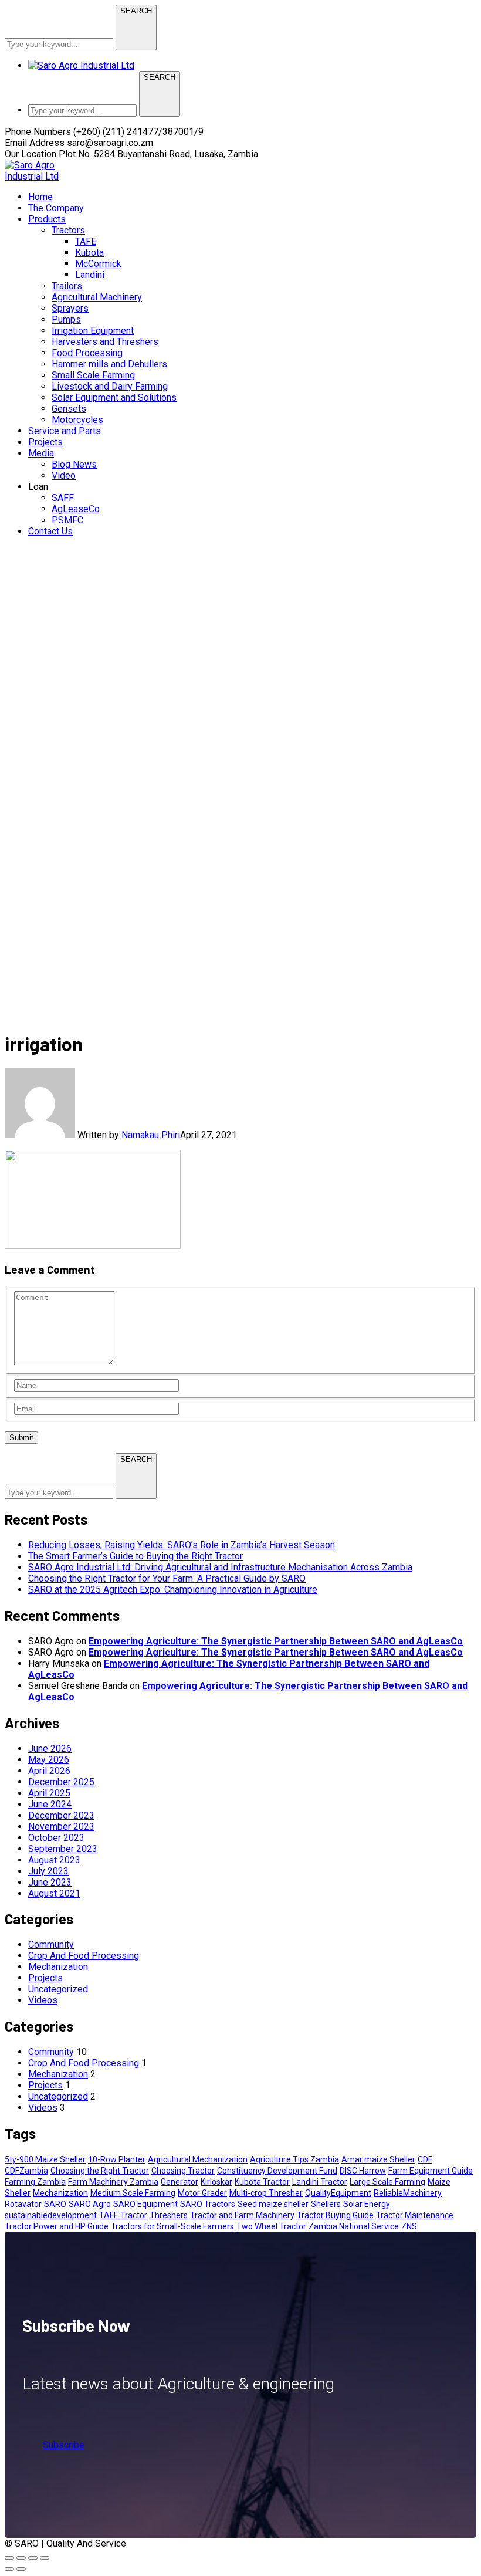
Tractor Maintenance (415, 2215)
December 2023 (61, 1815)
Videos (43, 2000)
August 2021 (54, 1893)
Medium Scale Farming (133, 2193)
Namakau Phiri (151, 1135)
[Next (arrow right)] (21, 2569)
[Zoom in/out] (9, 2558)
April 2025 (49, 1793)
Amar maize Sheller (378, 2159)
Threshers (169, 2215)
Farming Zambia (35, 2182)
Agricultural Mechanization (198, 2159)
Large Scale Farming (387, 2182)
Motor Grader (202, 2193)
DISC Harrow (363, 2171)
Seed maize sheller (273, 2204)
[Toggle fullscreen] (21, 2558)
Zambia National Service (354, 2226)
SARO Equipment (145, 2204)
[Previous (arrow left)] (9, 2569)
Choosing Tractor (183, 2171)
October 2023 (56, 1838)
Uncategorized (58, 1989)
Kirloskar (216, 2182)
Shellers (326, 2204)
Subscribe (64, 2445)
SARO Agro (90, 2204)
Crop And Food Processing (84, 1956)
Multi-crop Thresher (266, 2193)
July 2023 (48, 1871)
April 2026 (49, 1771)
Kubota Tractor (262, 2182)
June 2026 (50, 1749)
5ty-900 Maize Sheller (45, 2159)
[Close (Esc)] (45, 2558)
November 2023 (61, 1827)
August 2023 (54, 1860)
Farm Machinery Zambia (113, 2182)
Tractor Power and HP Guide (57, 2226)
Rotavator (23, 2204)
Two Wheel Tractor (271, 2226)
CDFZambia (26, 2171)
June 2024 (50, 1804)
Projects (45, 1978)
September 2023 (63, 1849)
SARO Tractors (208, 2204)
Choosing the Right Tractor (100, 2171)
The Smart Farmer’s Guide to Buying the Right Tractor (136, 1556)
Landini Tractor (320, 2182)
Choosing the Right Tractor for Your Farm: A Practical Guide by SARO (167, 1578)
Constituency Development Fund (277, 2171)
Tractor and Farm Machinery (242, 2215)
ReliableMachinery (408, 2193)
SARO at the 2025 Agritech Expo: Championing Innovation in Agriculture (173, 1590)
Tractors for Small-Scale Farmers (172, 2226)
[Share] (33, 2558)
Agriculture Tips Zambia (294, 2159)
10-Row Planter (117, 2159)
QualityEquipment (338, 2193)
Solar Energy (367, 2204)
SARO (55, 2204)
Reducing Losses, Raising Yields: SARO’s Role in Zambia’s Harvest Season (182, 1545)
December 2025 (61, 1782)
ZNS (409, 2226)
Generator (179, 2182)
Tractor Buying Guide (335, 2215)
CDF (425, 2159)
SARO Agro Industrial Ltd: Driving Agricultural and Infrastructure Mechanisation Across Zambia (220, 1567)
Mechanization (58, 1967)
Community (51, 1944)
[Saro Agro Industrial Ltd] (46, 176)
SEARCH (136, 11)
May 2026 (49, 1760)
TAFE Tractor (123, 2215)
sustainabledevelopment (51, 2215)
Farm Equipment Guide (431, 2171)
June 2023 (50, 1882)
